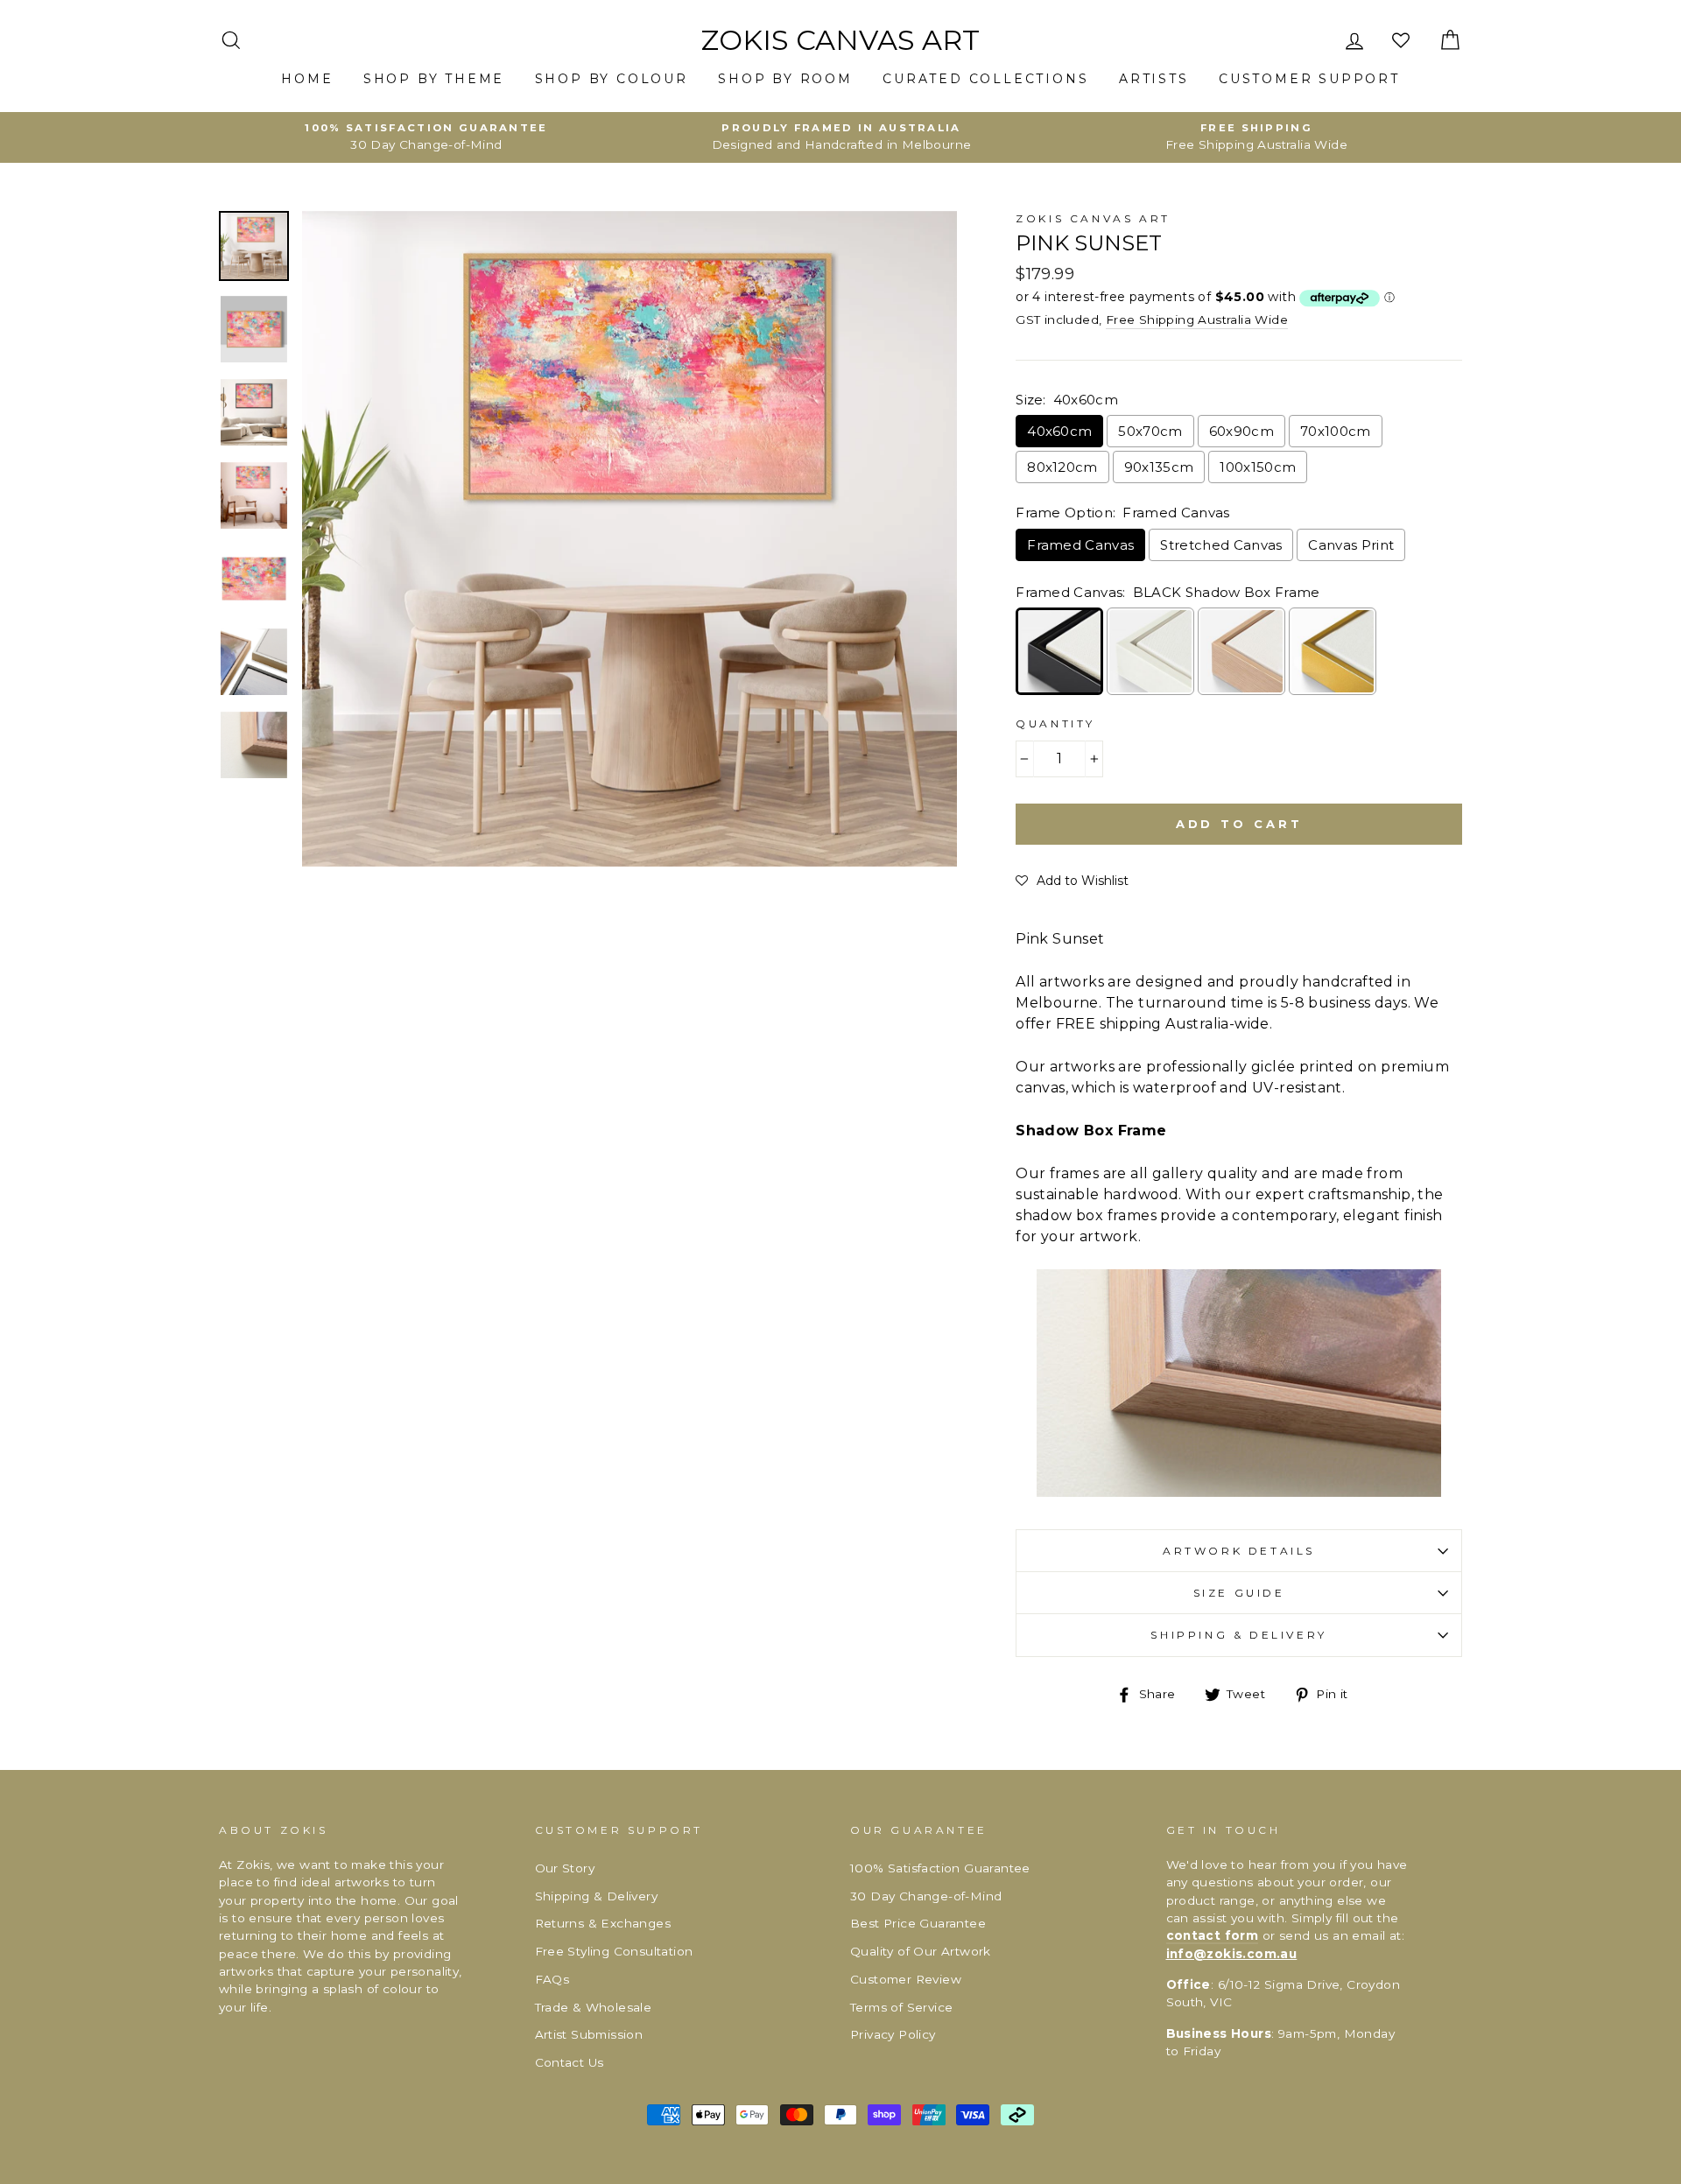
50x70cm (1150, 431)
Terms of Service (901, 2007)
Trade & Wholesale (594, 2007)
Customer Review (906, 1979)
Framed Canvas (1080, 545)
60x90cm (1241, 431)
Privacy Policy (893, 2034)
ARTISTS (1154, 79)
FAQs (552, 1979)
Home (307, 79)
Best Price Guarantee (918, 1923)
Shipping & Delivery (1238, 1635)
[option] (426, 137)
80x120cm (1062, 467)
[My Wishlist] (1403, 41)
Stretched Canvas (1221, 545)
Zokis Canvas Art (840, 40)
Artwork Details (1239, 1551)
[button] (1072, 881)
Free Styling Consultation (614, 1951)
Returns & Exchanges (603, 1923)
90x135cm (1159, 467)
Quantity (1055, 723)
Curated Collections (985, 79)
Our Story (565, 1868)
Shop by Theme (434, 79)
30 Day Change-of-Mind (926, 1896)
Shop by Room (785, 79)
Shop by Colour (612, 79)
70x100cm (1336, 431)
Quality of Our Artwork (921, 1951)
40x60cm (1059, 431)
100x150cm (1258, 467)
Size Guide (1239, 1593)
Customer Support (1309, 79)
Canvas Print (1351, 545)
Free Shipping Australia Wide (1197, 320)
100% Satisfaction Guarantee (940, 1868)
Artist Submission (589, 2034)
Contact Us (570, 2062)
